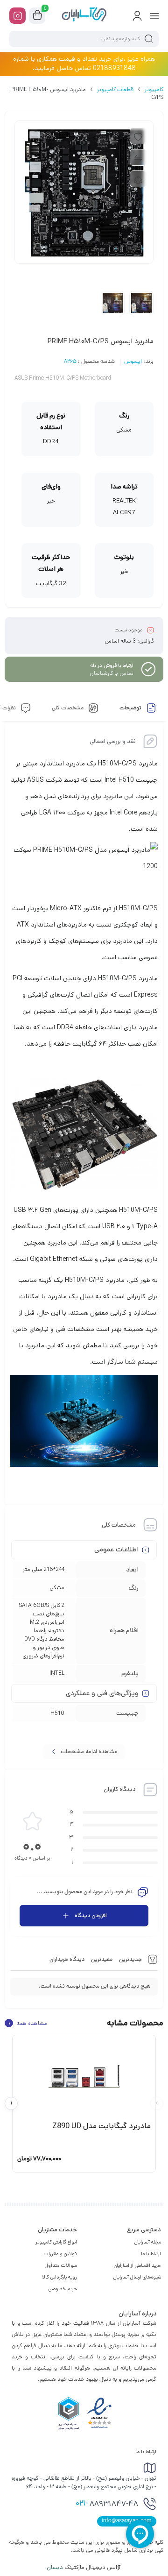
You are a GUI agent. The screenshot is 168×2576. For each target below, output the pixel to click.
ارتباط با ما (151, 2254)
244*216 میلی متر (44, 1569)
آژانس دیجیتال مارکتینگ (84, 2567)
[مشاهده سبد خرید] (37, 16)
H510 (57, 1713)
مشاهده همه (28, 2023)
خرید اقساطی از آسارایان (137, 2265)
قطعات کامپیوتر (115, 89)
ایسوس (133, 362)
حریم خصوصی (63, 2289)
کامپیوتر (154, 89)
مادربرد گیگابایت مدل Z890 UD (101, 2126)
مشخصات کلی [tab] (68, 708)
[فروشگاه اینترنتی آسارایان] (84, 15)
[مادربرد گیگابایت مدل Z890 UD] (84, 2077)
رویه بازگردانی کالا (59, 2277)
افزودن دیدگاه (91, 1915)
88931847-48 (107, 2504)
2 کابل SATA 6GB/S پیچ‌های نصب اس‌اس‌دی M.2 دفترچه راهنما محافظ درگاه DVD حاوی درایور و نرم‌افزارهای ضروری (42, 1631)
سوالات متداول (61, 2265)
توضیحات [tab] (131, 708)
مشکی (57, 1588)
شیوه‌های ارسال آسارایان (137, 2277)
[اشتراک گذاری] (138, 179)
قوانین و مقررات (60, 2254)
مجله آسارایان (148, 2242)
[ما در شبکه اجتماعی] (17, 16)
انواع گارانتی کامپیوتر (56, 2242)
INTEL (57, 1673)
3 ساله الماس (120, 641)
